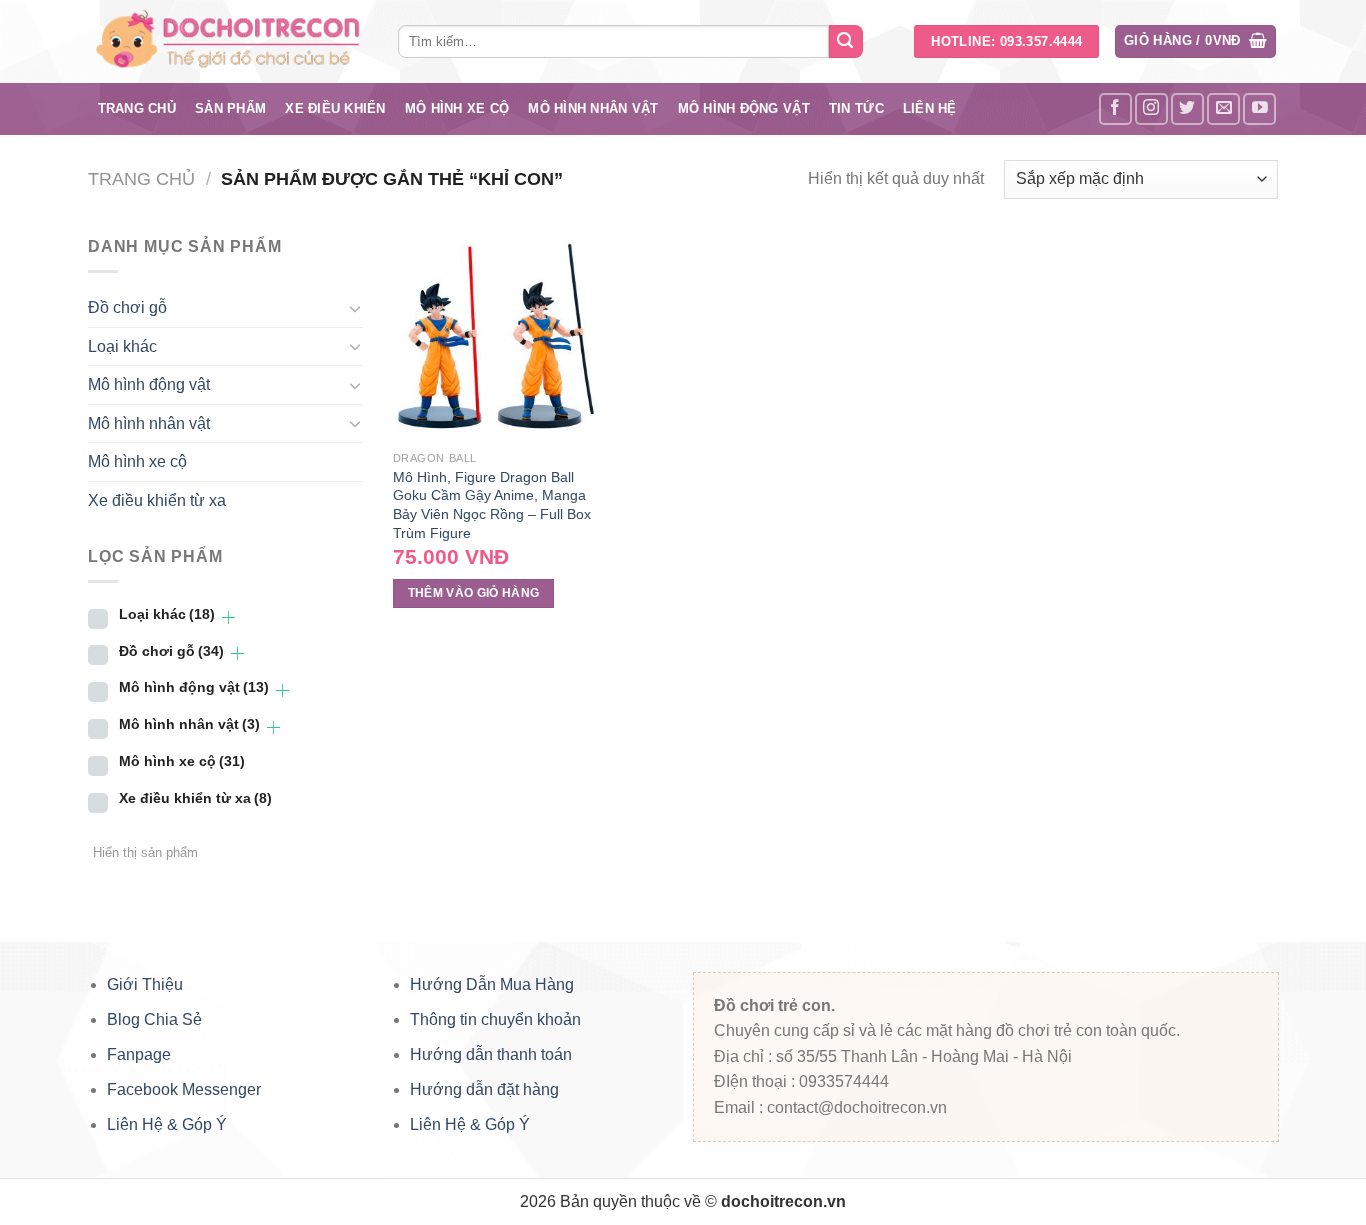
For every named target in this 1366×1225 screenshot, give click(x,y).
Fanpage (139, 1054)
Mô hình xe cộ (457, 108)
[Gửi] (846, 42)
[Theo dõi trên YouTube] (1259, 109)
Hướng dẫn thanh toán (491, 1054)
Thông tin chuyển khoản (495, 1019)
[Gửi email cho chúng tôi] (1223, 109)
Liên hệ (930, 108)
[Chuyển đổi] (355, 308)
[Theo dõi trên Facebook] (1115, 109)
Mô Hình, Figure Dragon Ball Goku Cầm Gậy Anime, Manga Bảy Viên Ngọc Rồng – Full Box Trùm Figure (492, 505)
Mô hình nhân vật (593, 108)
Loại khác (122, 346)
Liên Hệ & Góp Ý (167, 1124)
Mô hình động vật (744, 108)
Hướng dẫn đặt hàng (484, 1089)
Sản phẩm (230, 108)
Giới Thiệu (145, 984)
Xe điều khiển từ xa (157, 500)
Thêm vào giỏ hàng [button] (474, 593)
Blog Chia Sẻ (154, 1019)
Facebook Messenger (184, 1089)
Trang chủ (137, 108)
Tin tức (856, 108)
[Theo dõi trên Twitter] (1187, 109)
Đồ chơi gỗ (127, 307)
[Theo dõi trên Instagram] (1151, 109)
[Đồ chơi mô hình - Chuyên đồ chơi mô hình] (228, 41)
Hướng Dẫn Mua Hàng (492, 984)
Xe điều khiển (335, 108)
